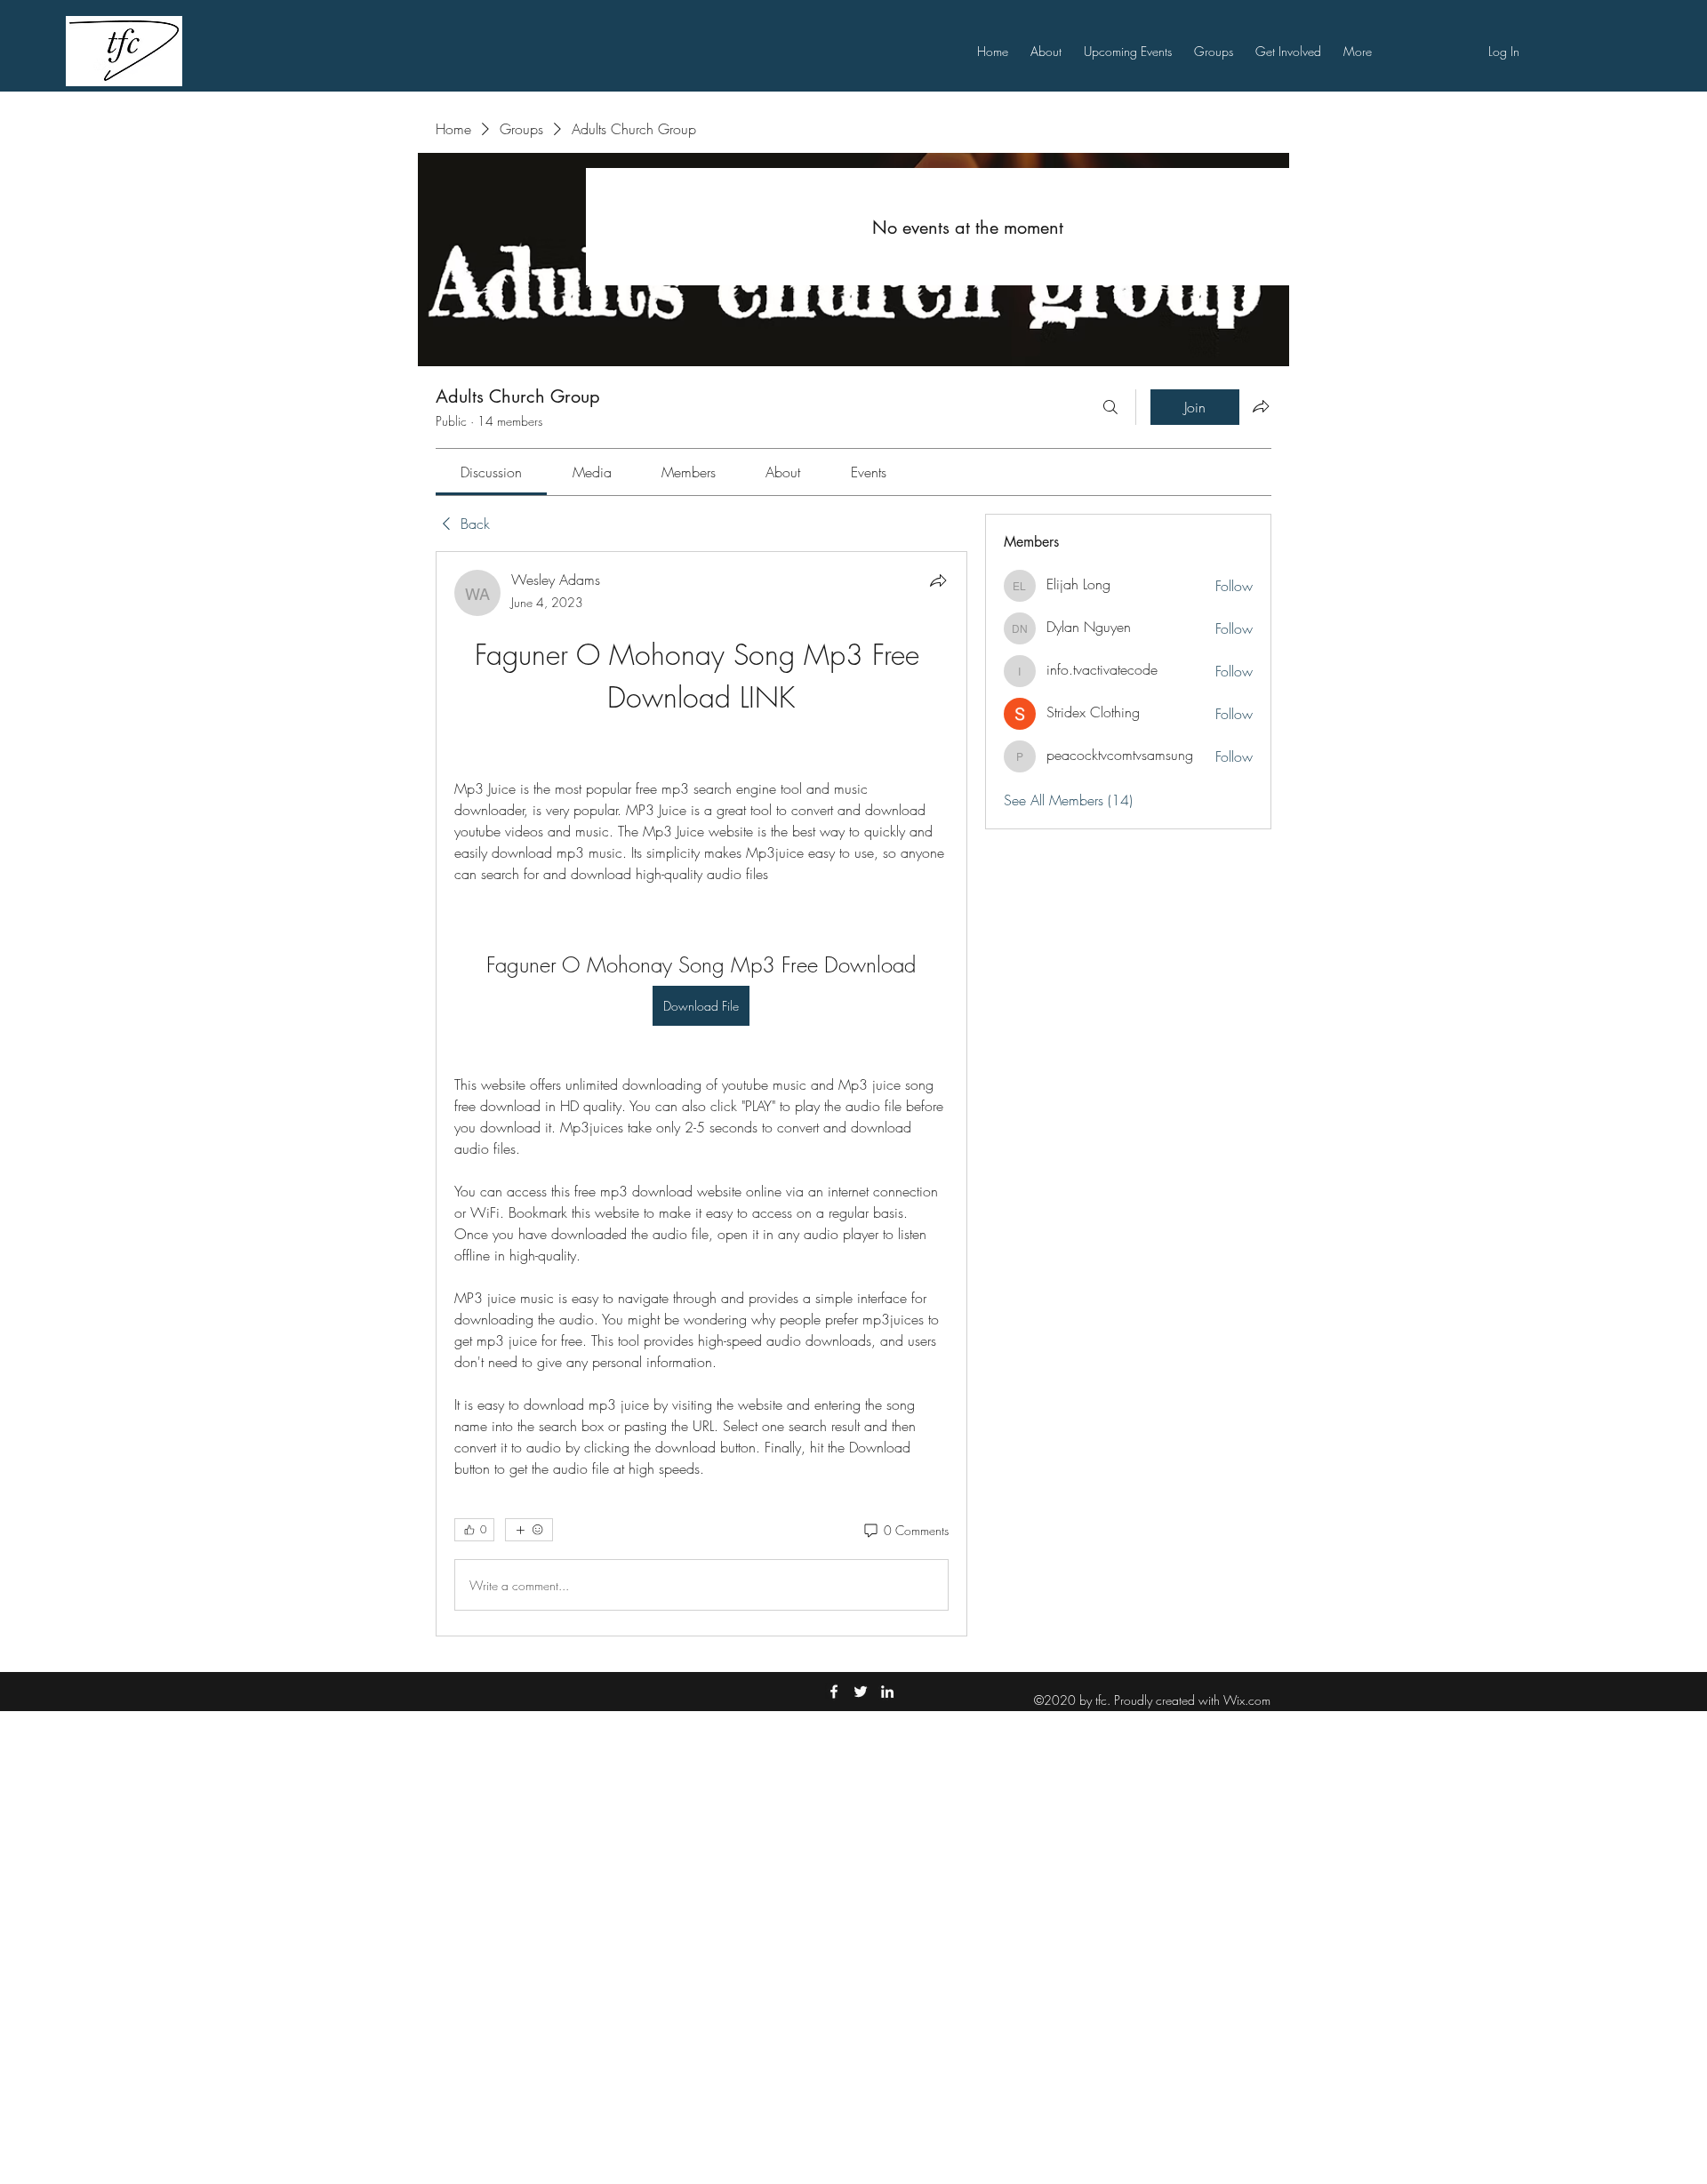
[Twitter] (861, 1692)
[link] (491, 472)
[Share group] (1261, 406)
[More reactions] (529, 1530)
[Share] (938, 580)
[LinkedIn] (887, 1692)
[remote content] (701, 748)
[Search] (1110, 407)
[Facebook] (834, 1692)
